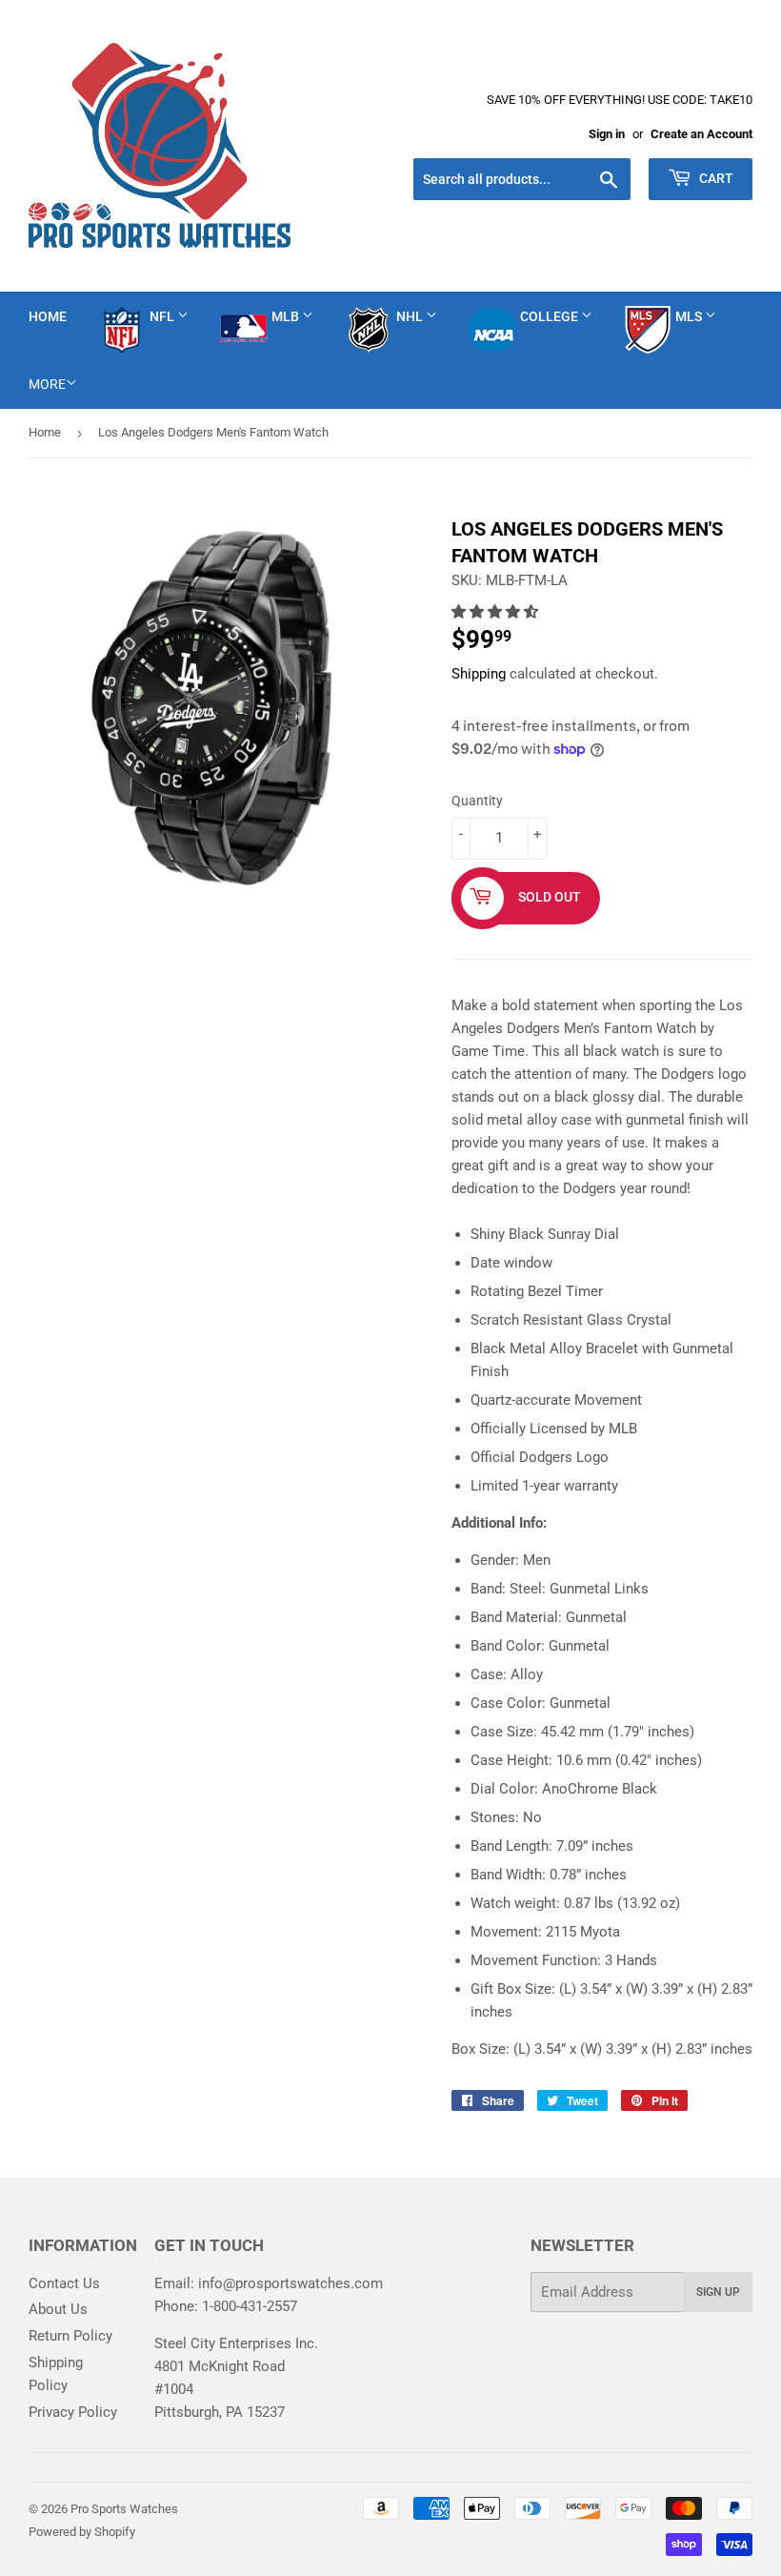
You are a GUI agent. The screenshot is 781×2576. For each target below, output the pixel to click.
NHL (411, 316)
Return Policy (70, 2336)
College (551, 316)
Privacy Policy (73, 2412)
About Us (58, 2309)
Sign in (607, 134)
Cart (715, 178)
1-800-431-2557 (250, 2306)
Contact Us (64, 2283)
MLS (690, 316)
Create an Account (701, 134)
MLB (287, 316)
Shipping (479, 674)
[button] (497, 612)
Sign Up (718, 2292)
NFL (163, 316)
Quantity (477, 801)
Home (48, 316)
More (47, 384)
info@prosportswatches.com (290, 2283)
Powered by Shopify (82, 2532)
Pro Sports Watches (124, 2509)
